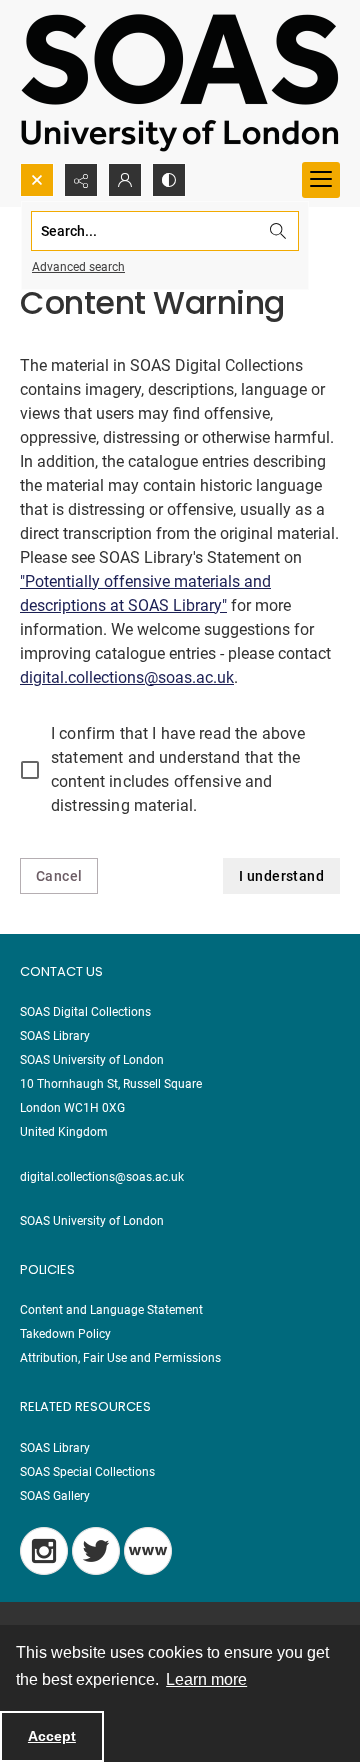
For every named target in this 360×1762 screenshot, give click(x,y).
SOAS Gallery (55, 1496)
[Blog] (148, 1551)
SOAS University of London (92, 1221)
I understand (281, 876)
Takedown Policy (65, 1334)
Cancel (59, 876)
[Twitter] (96, 1551)
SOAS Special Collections (87, 1472)
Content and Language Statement (111, 1310)
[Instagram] (44, 1551)
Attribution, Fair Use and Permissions (120, 1358)
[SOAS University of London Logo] (180, 81)
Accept (52, 1736)
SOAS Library (55, 1448)
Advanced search (78, 267)
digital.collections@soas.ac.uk (127, 677)
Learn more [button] (206, 1679)
